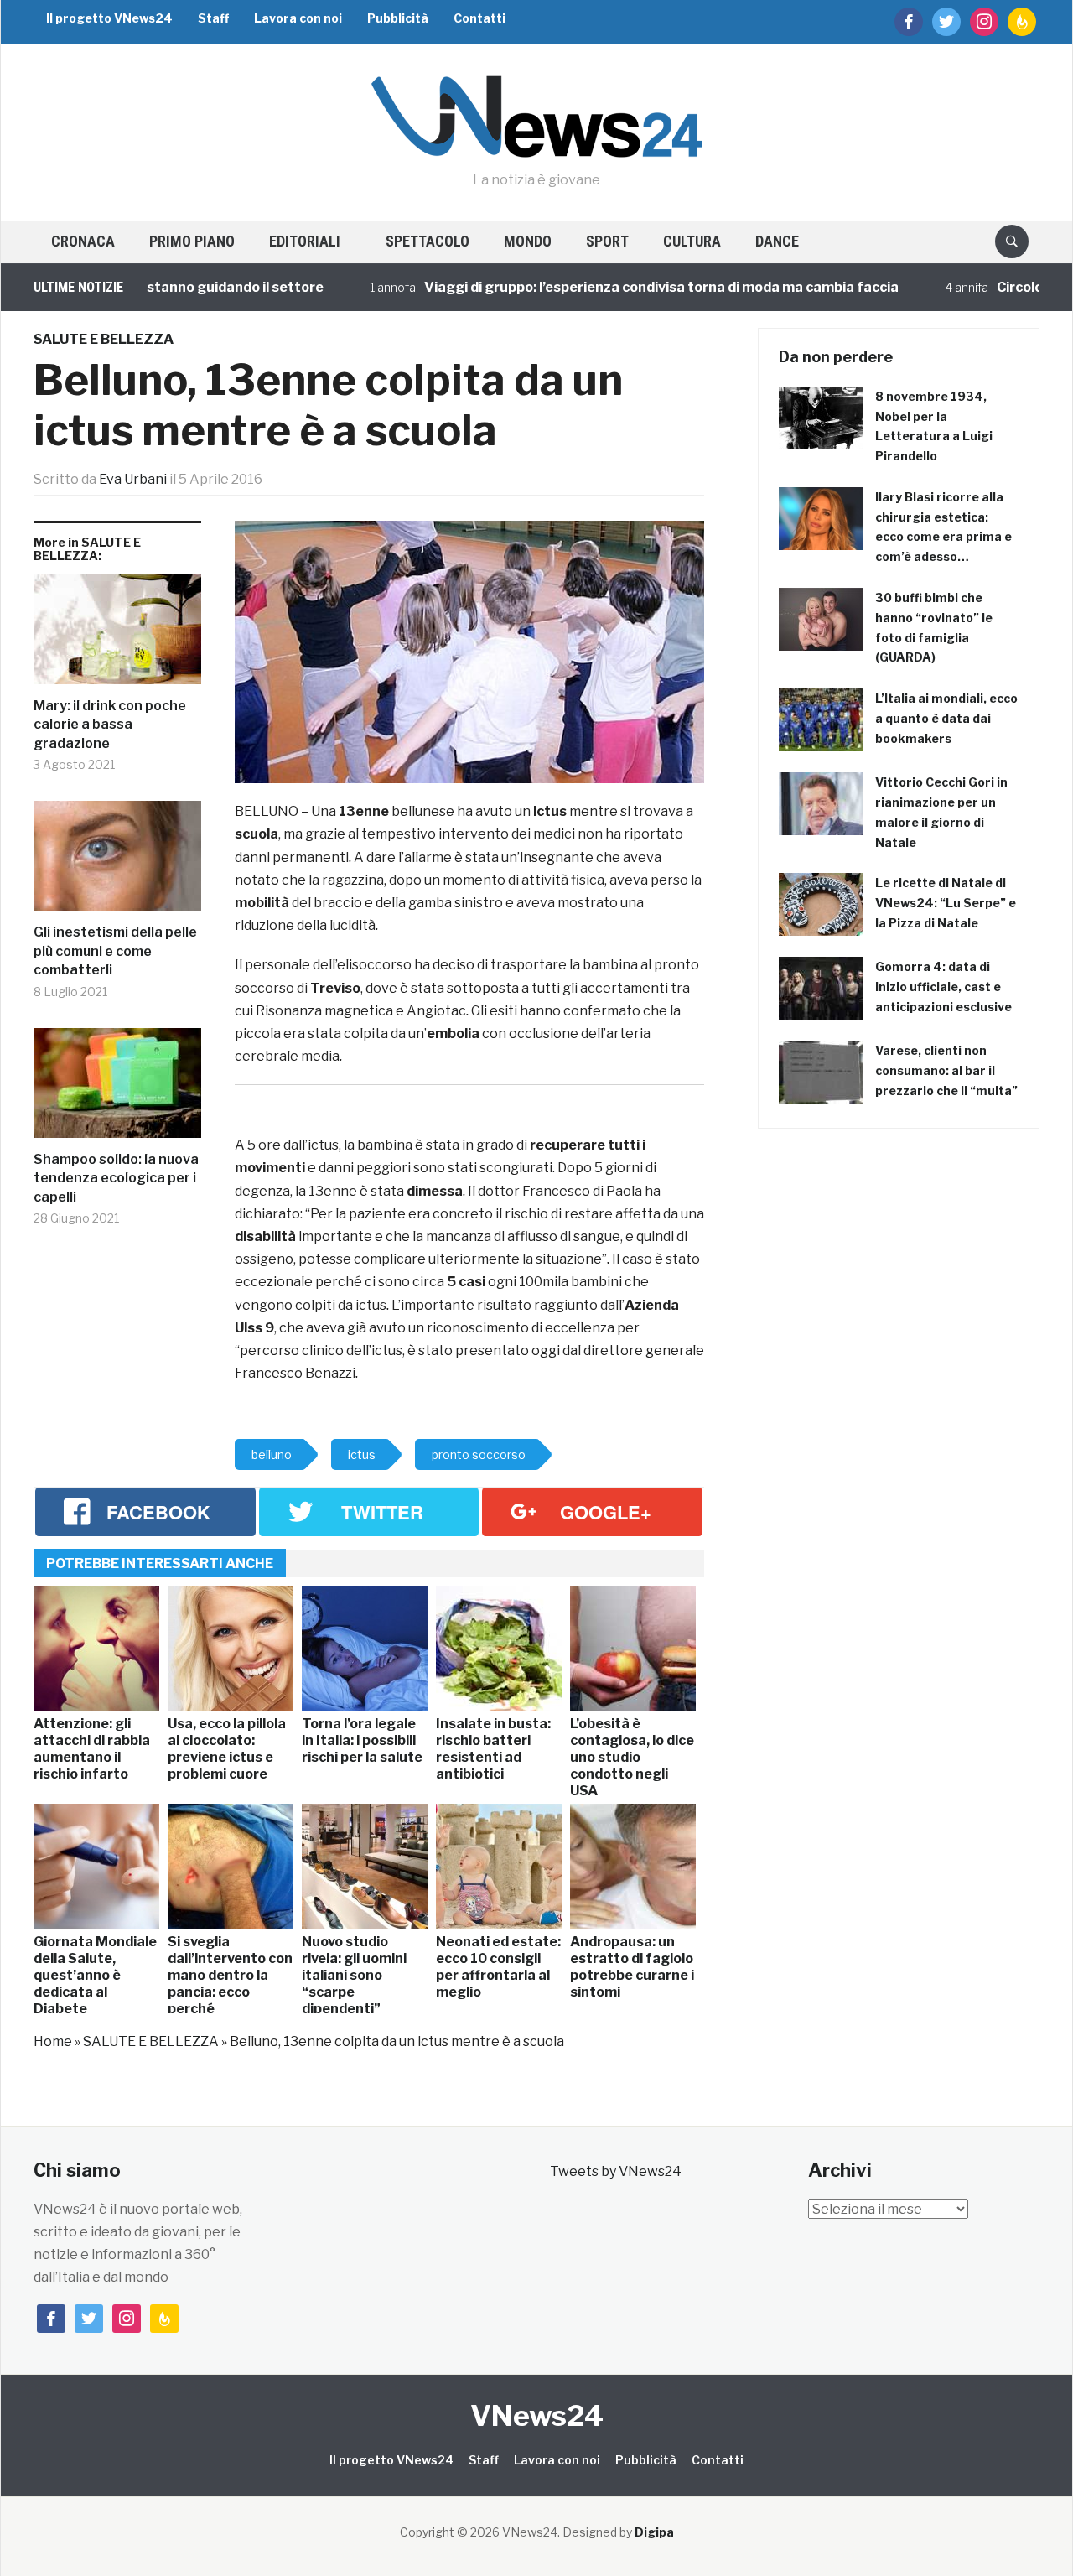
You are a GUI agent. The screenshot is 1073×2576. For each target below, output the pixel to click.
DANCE (777, 241)
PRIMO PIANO (192, 241)
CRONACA (83, 241)
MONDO (528, 241)
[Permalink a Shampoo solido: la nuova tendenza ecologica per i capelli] (117, 1089)
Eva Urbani (133, 479)
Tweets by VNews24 (616, 2171)
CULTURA (692, 241)
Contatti (479, 18)
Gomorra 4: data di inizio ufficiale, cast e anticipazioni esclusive (943, 987)
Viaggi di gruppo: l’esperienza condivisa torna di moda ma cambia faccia (614, 287)
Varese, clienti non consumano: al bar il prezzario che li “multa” (946, 1070)
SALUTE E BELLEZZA (104, 339)
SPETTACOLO (428, 241)
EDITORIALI (305, 241)
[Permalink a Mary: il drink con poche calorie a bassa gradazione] (117, 636)
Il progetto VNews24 (109, 18)
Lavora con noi (298, 18)
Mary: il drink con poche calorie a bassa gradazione (110, 724)
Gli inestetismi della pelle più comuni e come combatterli (115, 951)
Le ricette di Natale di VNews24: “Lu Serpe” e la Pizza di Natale (946, 903)
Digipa (654, 2532)
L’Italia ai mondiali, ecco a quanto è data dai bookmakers (946, 718)
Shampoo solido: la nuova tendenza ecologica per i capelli (116, 1178)
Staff (213, 18)
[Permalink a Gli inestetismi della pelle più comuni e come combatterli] (117, 862)
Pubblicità (398, 18)
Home (53, 2041)
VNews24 (537, 2415)
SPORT (607, 241)
